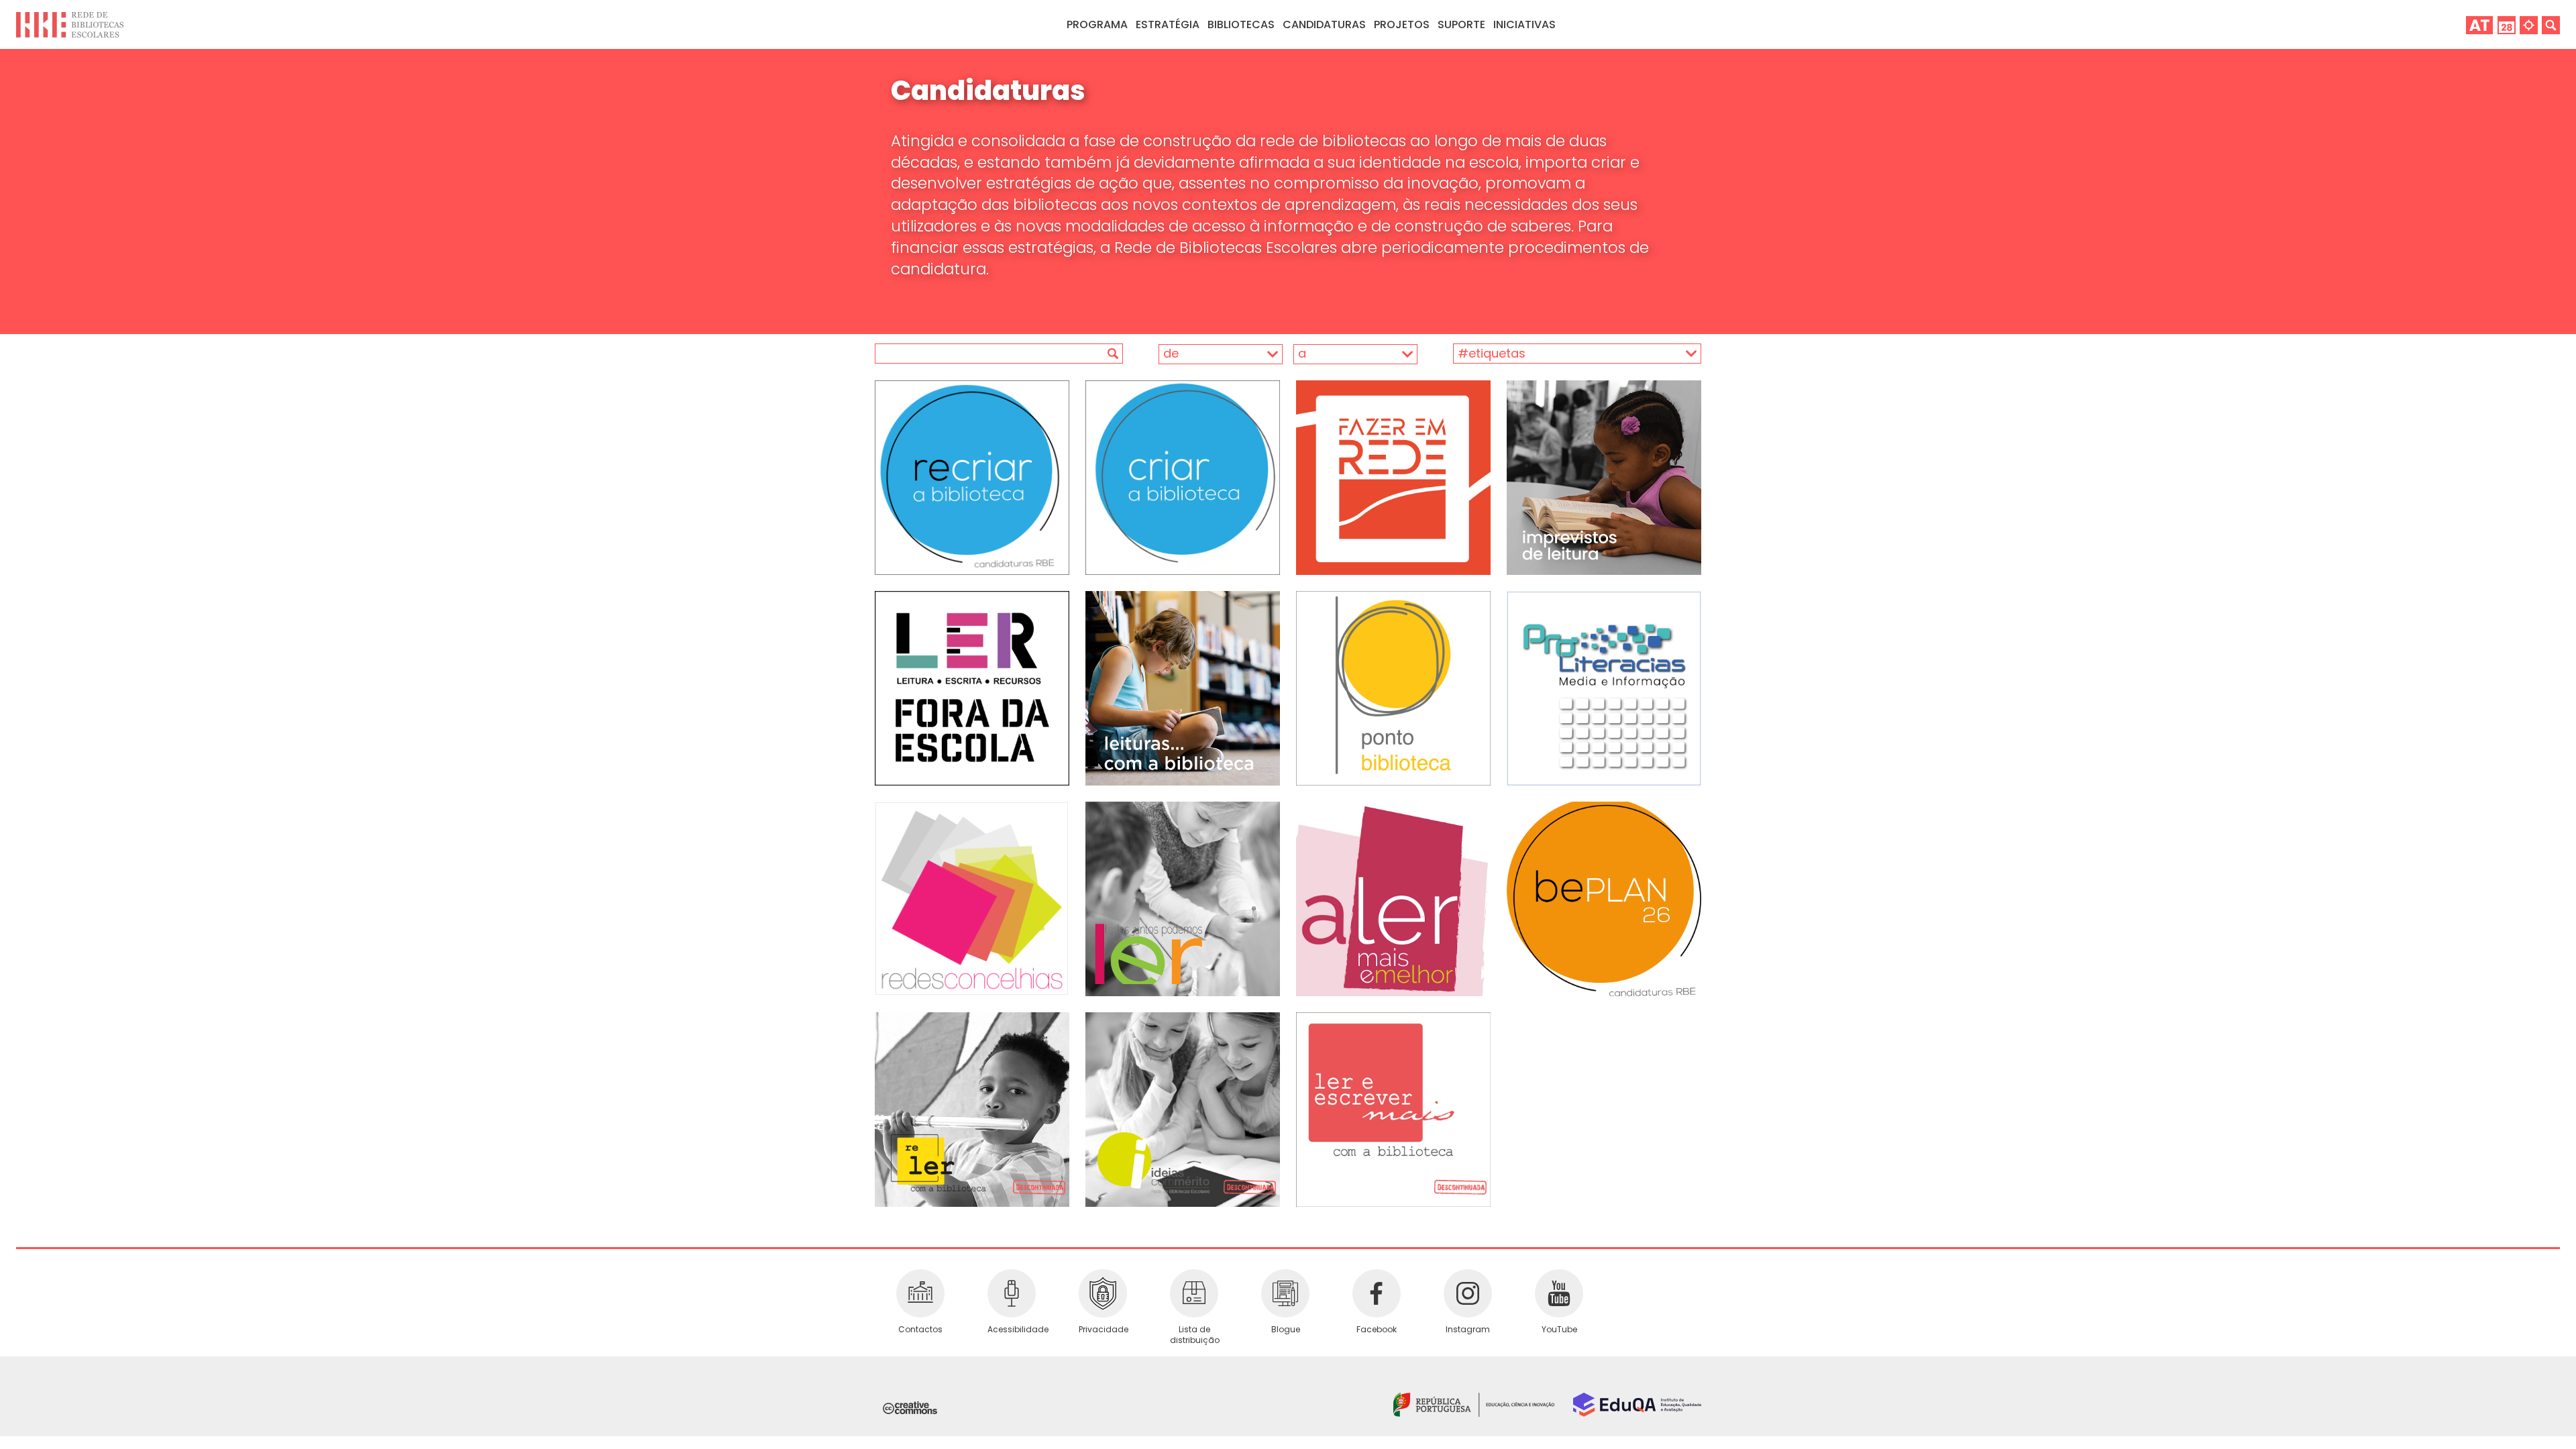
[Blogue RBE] (1285, 1293)
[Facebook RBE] (1377, 1293)
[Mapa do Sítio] (2529, 24)
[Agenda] (2507, 24)
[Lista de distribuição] (1194, 1293)
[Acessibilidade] (1012, 1293)
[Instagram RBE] (1468, 1293)
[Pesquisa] (2551, 24)
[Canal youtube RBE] (1559, 1293)
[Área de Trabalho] (2479, 24)
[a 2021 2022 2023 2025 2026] (1351, 354)
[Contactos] (920, 1293)
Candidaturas (1324, 24)
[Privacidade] (1103, 1293)
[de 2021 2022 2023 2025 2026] (1204, 354)
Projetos (1402, 24)
